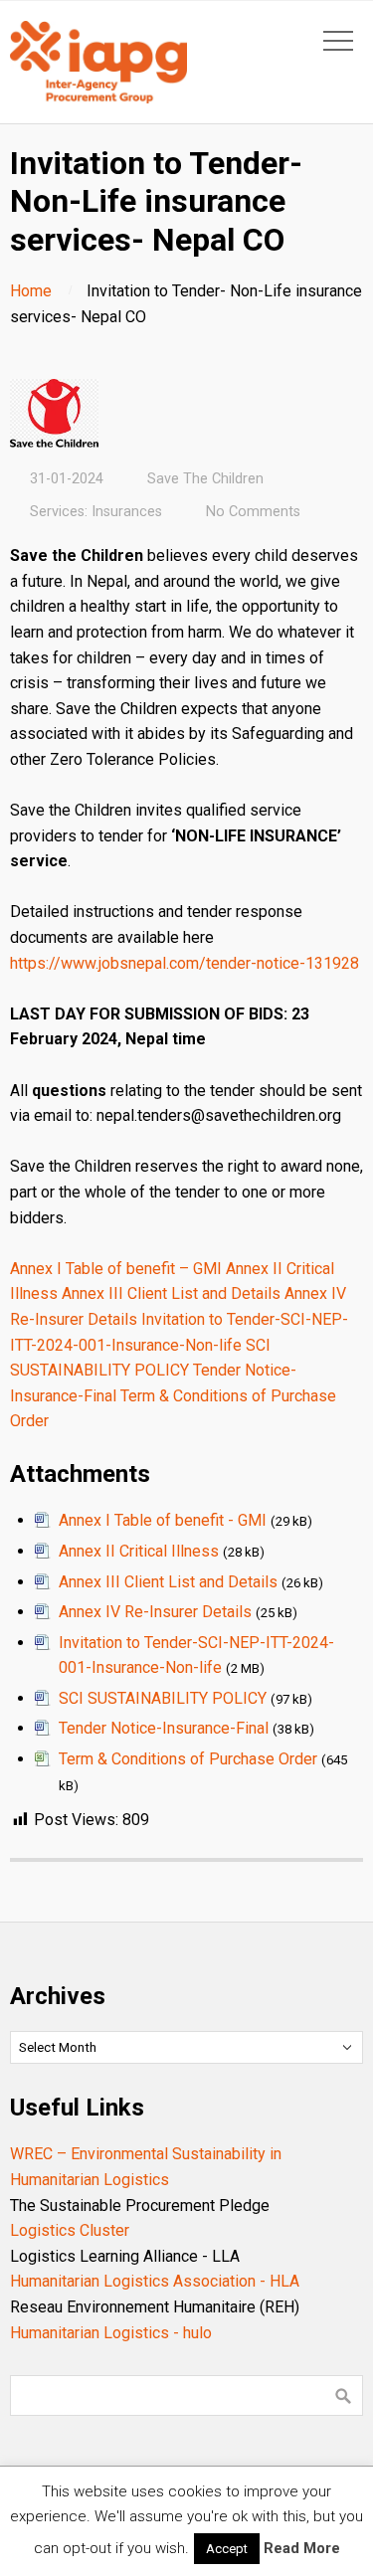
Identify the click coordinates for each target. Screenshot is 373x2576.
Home (31, 291)
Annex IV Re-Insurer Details (155, 1612)
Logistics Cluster (70, 2230)
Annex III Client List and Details (171, 1293)
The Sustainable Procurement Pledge (140, 2206)
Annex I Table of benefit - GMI (163, 1520)
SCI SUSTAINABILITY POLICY (163, 1698)
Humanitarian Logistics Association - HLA (155, 2281)
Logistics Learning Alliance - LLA (125, 2256)
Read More (302, 2548)
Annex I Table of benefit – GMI (116, 1269)
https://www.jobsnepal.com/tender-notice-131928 (185, 963)
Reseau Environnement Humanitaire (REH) (155, 2307)
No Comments (253, 512)
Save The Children (205, 479)
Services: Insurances (96, 512)
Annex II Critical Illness (139, 1551)
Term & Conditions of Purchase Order (188, 1759)
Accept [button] (227, 2549)
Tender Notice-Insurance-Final (164, 1728)
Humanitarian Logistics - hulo (111, 2333)
